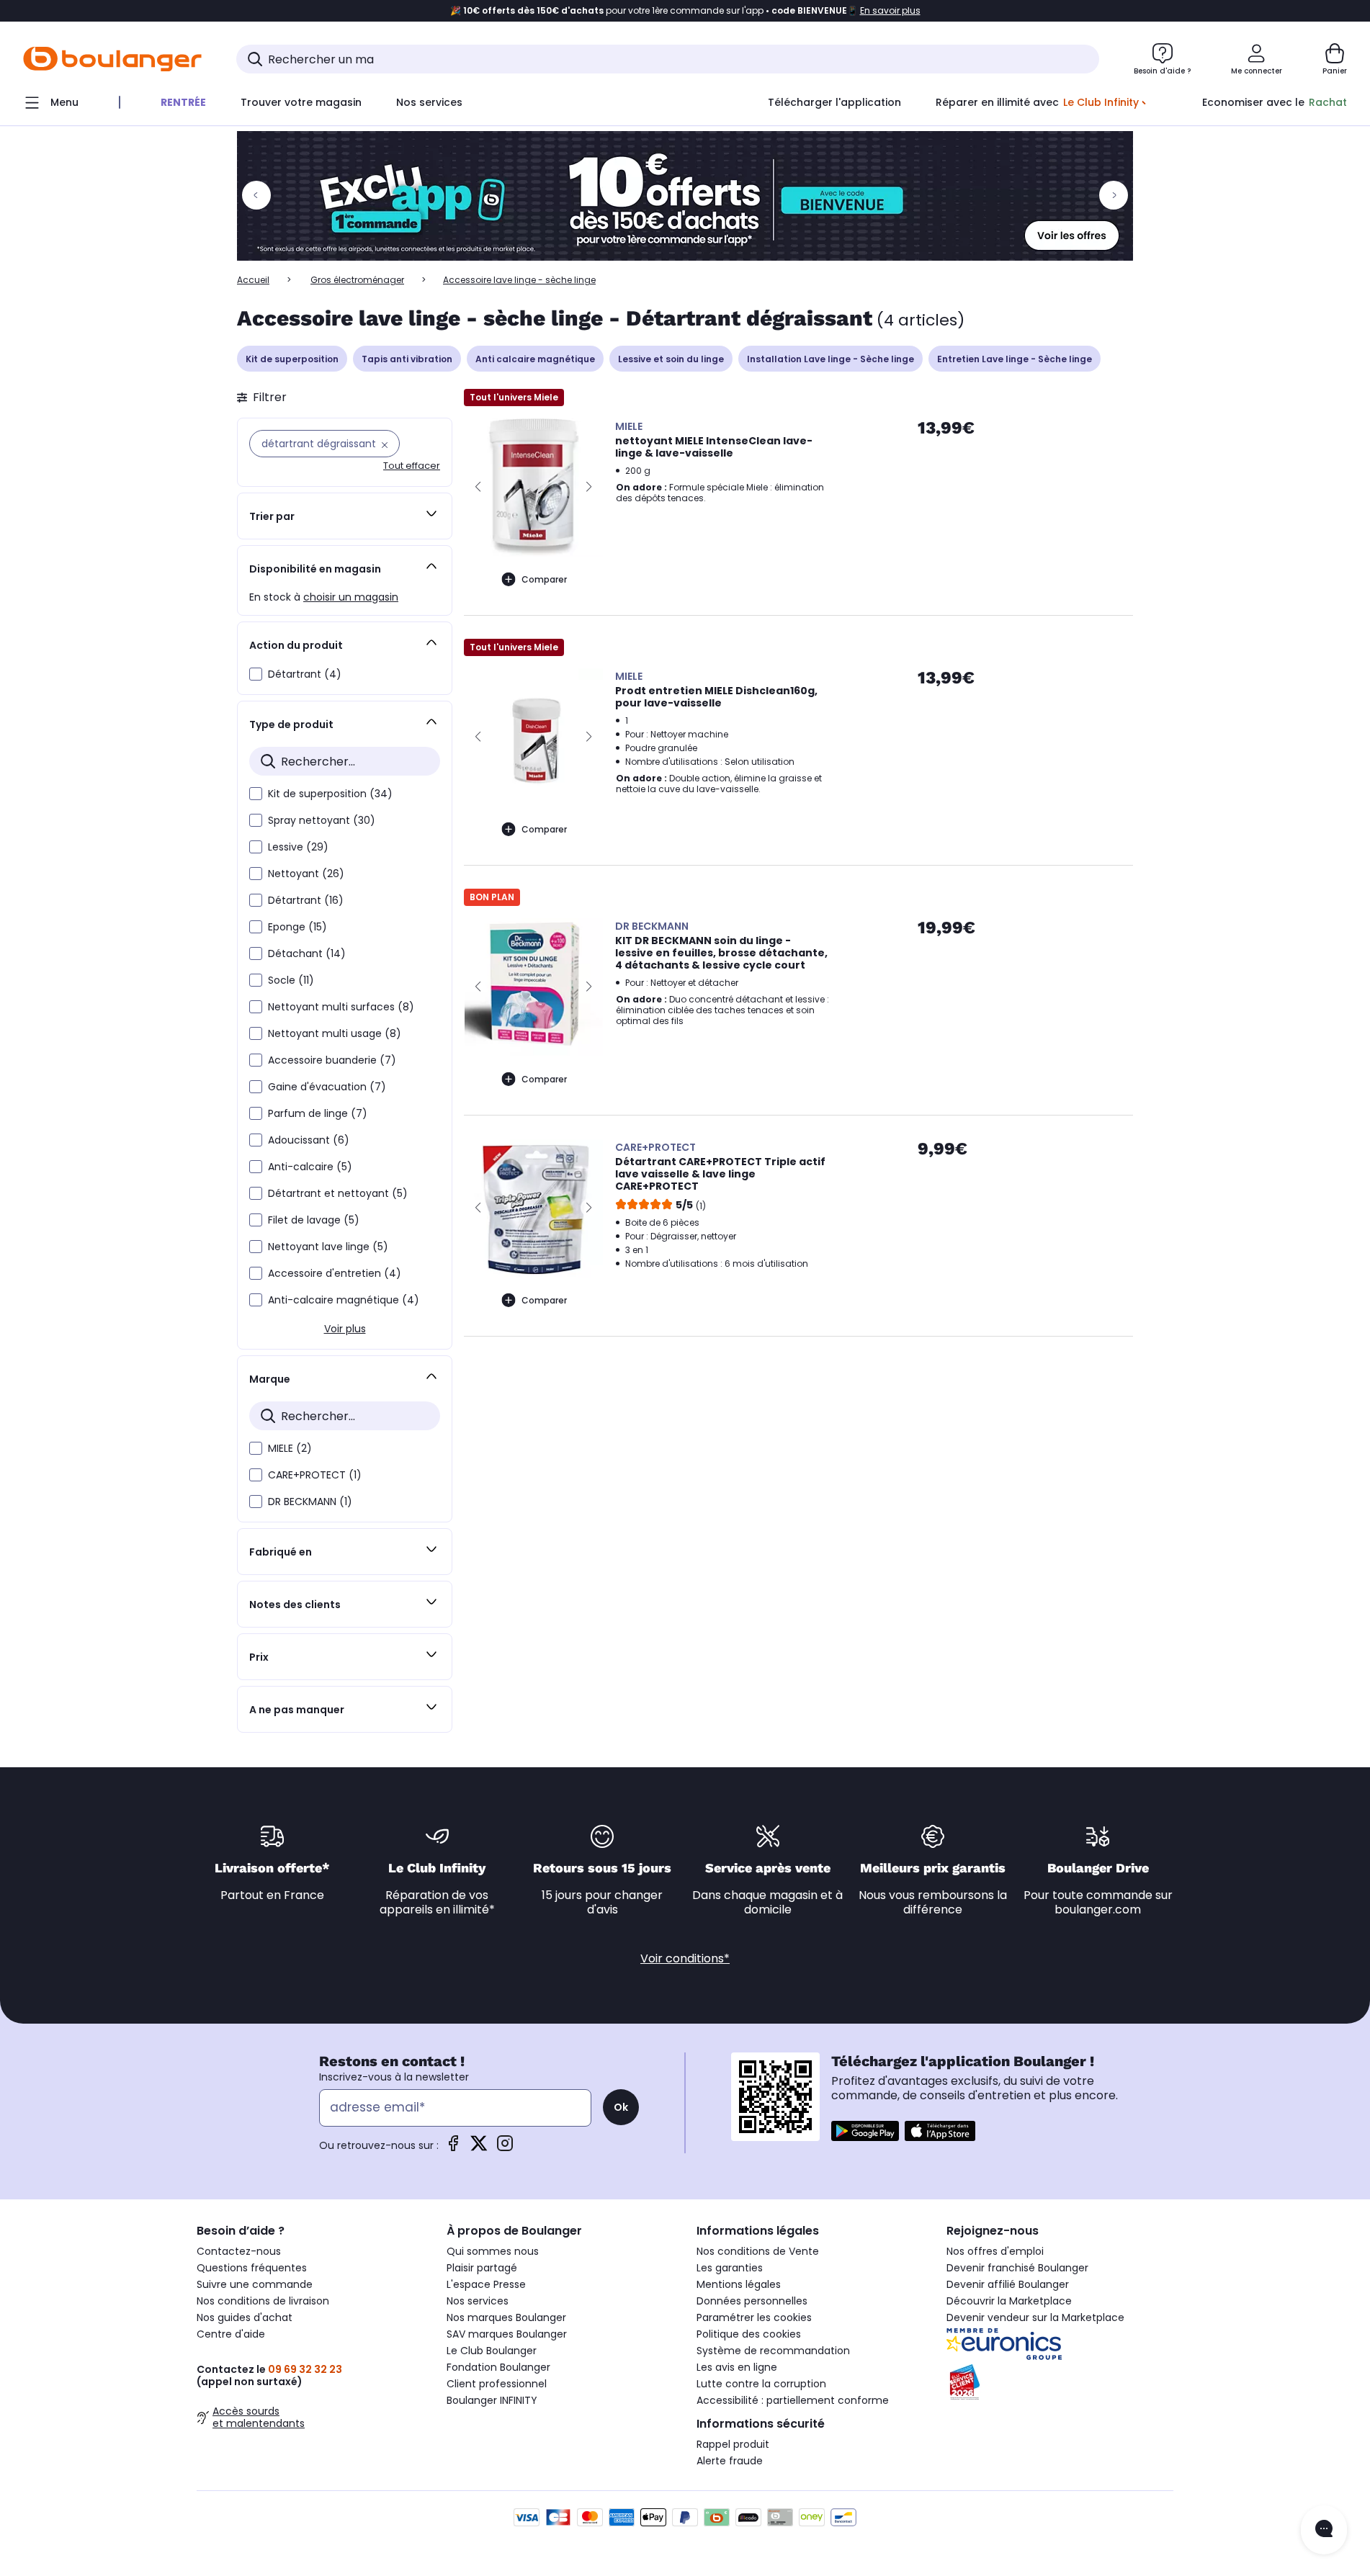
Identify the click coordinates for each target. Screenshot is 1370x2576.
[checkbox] (256, 674)
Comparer (544, 579)
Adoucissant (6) (309, 1140)
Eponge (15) (297, 927)
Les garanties (730, 2268)
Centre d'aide (231, 2334)
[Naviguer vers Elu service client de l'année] (1060, 2382)
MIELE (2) (290, 1448)
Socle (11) (291, 980)
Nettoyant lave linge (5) (328, 1247)
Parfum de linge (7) (318, 1113)
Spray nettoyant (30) (322, 820)
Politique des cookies (749, 2334)
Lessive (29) (298, 847)
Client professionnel (497, 2384)
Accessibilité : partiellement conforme (793, 2400)
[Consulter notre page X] (479, 2148)
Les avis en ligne (737, 2367)
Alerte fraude (730, 2461)
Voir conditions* (685, 1958)
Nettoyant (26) (306, 874)
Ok (621, 2107)
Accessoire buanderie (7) (332, 1060)
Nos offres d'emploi (995, 2251)
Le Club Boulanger (492, 2351)
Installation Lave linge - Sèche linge (830, 359)
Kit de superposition (292, 359)
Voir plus (345, 1329)
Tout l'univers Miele (514, 397)
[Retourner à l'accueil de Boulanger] (112, 59)
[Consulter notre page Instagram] (505, 2148)
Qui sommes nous (493, 2251)
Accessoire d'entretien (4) (335, 1273)
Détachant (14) (307, 953)
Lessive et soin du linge (671, 359)
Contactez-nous (239, 2251)
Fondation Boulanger (498, 2367)
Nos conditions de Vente (758, 2251)
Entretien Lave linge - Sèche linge (1015, 359)
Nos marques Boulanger (506, 2317)
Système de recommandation (773, 2351)
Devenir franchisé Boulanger (1017, 2268)
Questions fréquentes (252, 2268)
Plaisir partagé (482, 2268)
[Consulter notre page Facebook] (453, 2148)
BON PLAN (492, 897)
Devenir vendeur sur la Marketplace (1035, 2317)
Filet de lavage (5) (314, 1220)
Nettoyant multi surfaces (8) (341, 1007)
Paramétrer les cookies (754, 2317)
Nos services (478, 2301)
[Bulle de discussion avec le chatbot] (1324, 2530)
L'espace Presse (486, 2284)
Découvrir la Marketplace (1009, 2301)
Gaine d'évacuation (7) (327, 1087)
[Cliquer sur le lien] (685, 196)
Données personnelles (752, 2301)
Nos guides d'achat (245, 2317)
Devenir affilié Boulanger (1008, 2284)
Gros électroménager (357, 280)
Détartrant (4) (305, 674)
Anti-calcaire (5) (310, 1167)
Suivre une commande (255, 2284)
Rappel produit (733, 2444)
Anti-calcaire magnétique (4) (344, 1300)
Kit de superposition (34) (330, 794)
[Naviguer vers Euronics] (1060, 2344)
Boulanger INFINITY (492, 2400)
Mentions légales (739, 2284)
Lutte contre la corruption (761, 2384)
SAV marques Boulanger (507, 2334)
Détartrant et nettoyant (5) (338, 1193)
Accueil (253, 280)
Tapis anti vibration (407, 359)
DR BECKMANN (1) (310, 1502)
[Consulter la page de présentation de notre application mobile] (865, 2131)
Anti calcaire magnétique (535, 359)
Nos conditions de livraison (263, 2301)
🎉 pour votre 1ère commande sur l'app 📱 (685, 11)
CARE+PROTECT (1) (315, 1475)
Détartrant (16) (306, 900)
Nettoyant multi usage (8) (335, 1033)
